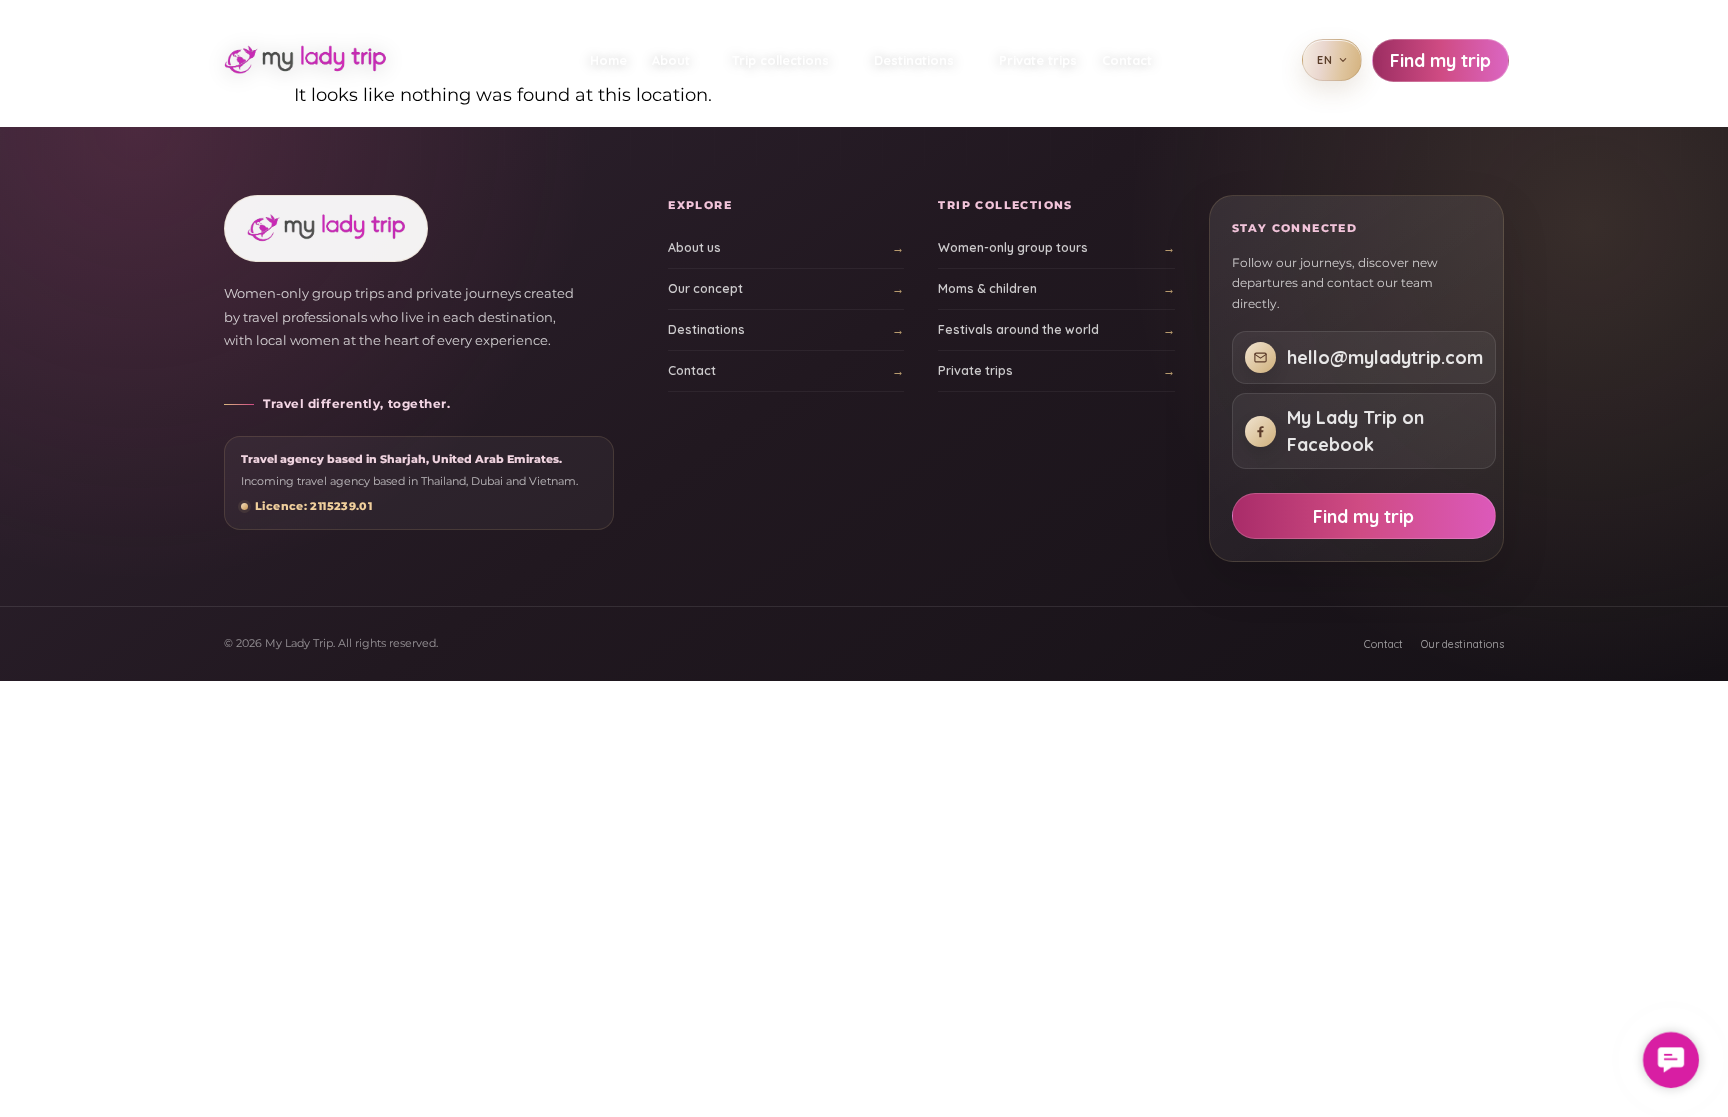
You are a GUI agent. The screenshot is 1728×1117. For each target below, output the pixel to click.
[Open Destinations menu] (971, 60)
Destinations (914, 60)
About (671, 60)
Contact (1127, 60)
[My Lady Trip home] (313, 60)
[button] (1670, 1059)
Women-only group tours (1013, 247)
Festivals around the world (1018, 329)
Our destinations (1462, 644)
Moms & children (987, 288)
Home (608, 60)
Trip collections (780, 60)
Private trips (1038, 60)
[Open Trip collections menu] (846, 60)
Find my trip (1440, 60)
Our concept (705, 288)
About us (694, 247)
